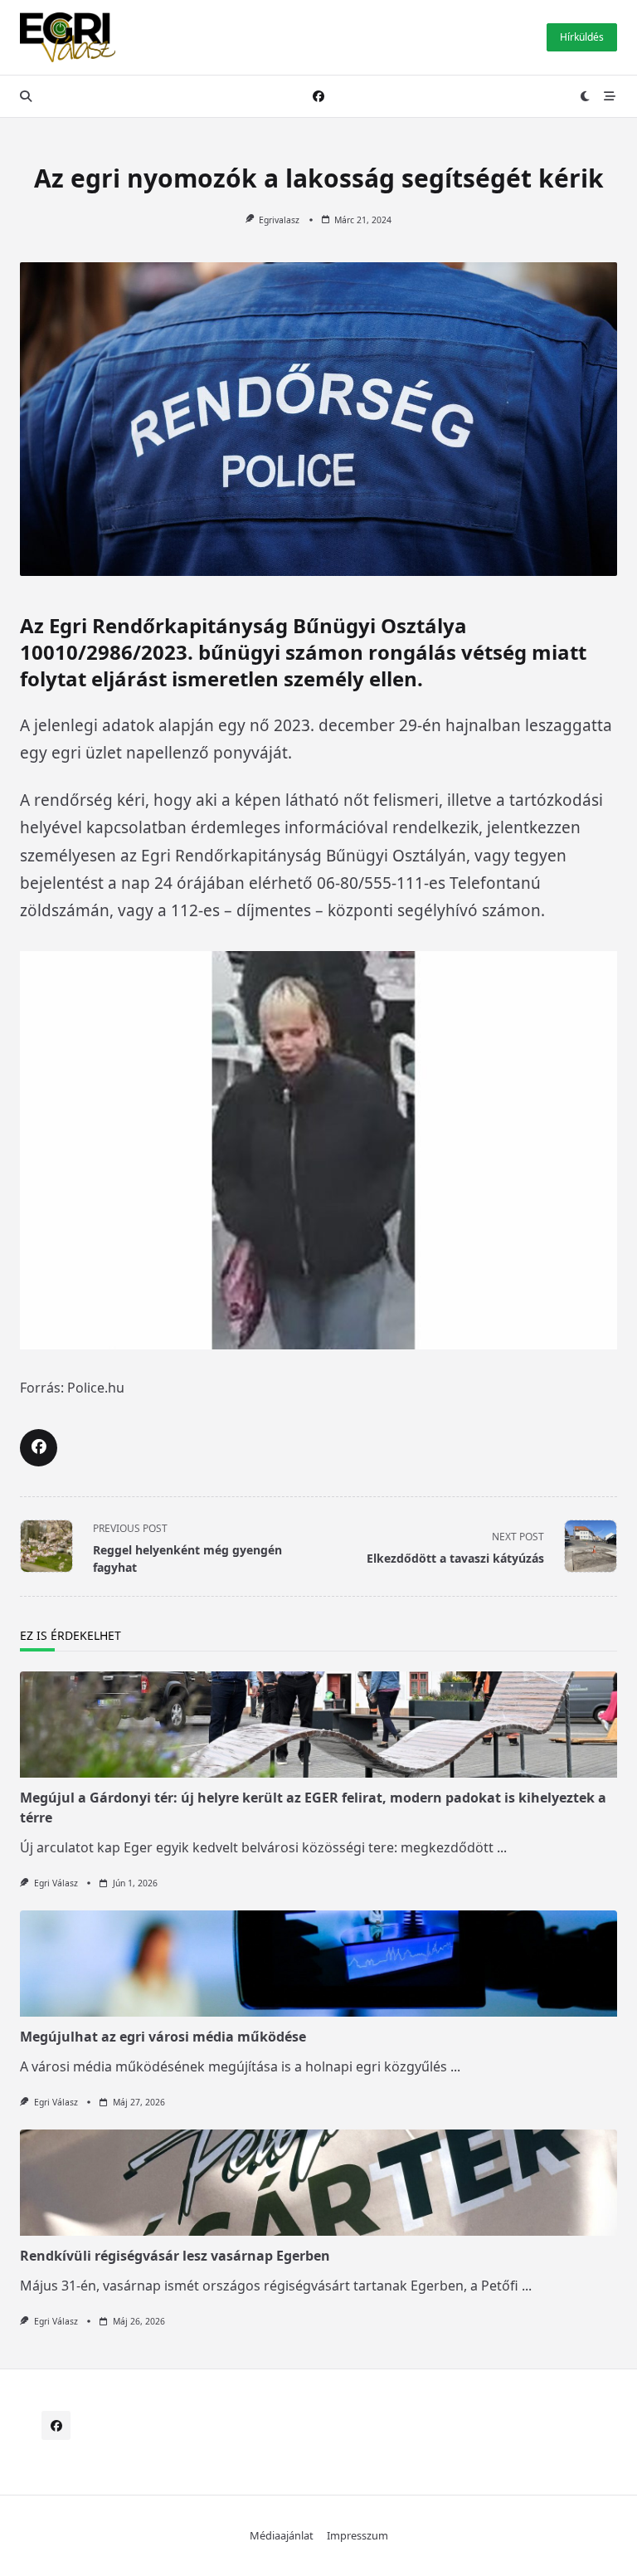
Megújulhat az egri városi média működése (163, 2037)
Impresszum (357, 2536)
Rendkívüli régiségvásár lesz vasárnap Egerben (175, 2256)
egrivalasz (279, 220)
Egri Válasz (56, 1883)
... (502, 1847)
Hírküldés (582, 37)
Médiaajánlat (282, 2536)
